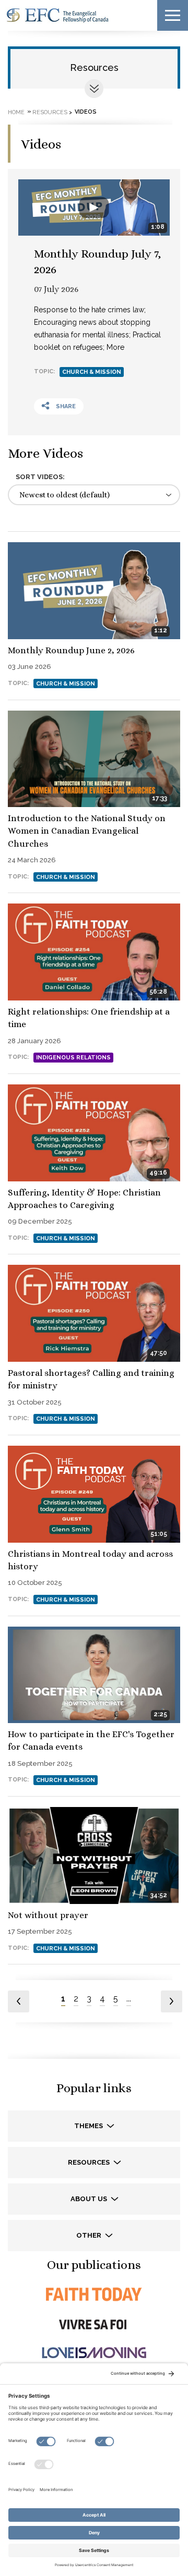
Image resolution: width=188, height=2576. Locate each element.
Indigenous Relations (73, 1058)
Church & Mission (92, 372)
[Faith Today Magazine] (94, 2294)
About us (90, 2199)
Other (90, 2235)
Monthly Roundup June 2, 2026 (71, 650)
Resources (94, 68)
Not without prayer (48, 1915)
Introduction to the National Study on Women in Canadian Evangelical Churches (87, 831)
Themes (89, 2126)
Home (16, 112)
